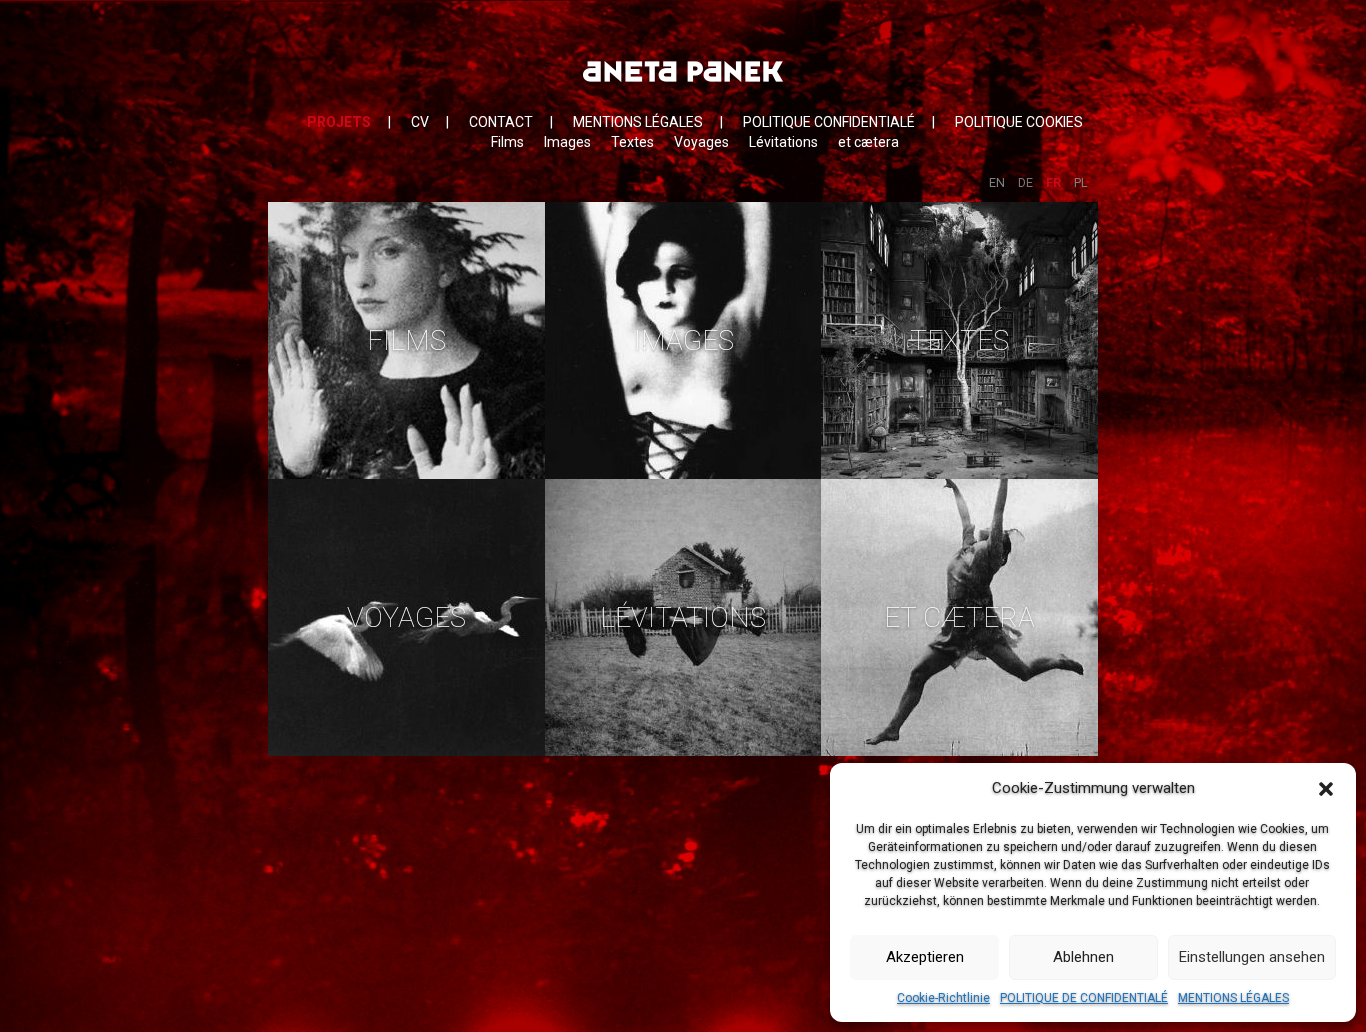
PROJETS (339, 122)
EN (997, 182)
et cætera (868, 142)
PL (1081, 182)
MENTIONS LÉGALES (1233, 998)
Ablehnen (1083, 957)
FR (1053, 182)
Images (567, 142)
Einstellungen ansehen (1252, 957)
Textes (632, 142)
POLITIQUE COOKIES (1019, 122)
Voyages (701, 142)
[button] (1326, 789)
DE (1025, 182)
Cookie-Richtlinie (943, 998)
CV (420, 122)
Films (507, 142)
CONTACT (501, 122)
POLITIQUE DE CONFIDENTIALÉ (1084, 998)
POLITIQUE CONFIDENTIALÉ (829, 122)
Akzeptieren (925, 957)
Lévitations (783, 142)
